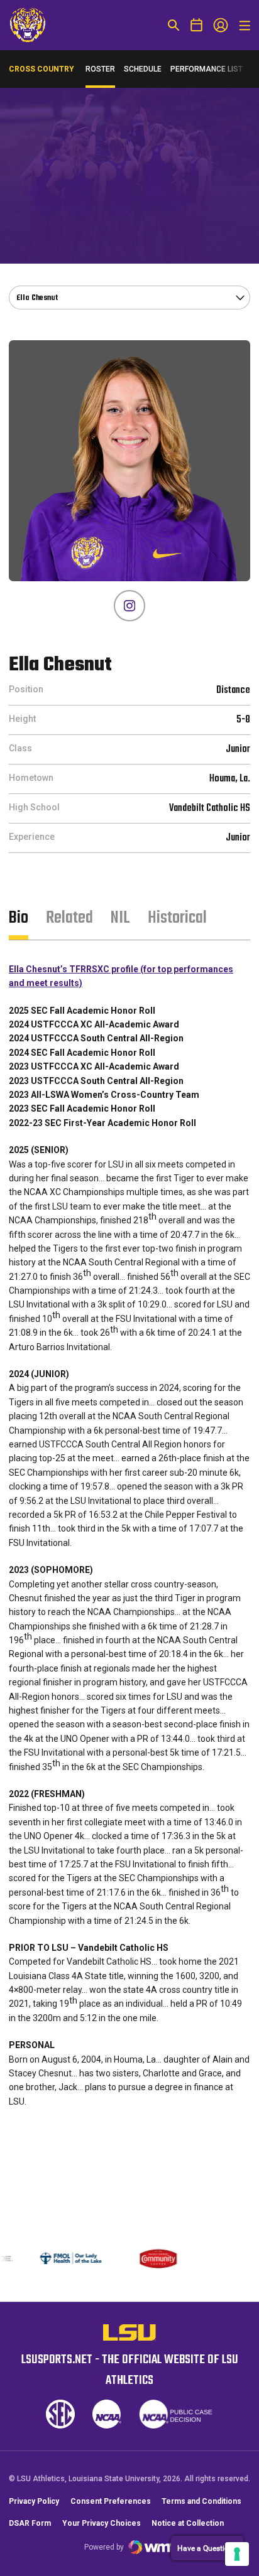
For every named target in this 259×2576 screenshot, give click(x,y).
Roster (100, 69)
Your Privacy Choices (102, 2536)
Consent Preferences (111, 2514)
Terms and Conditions (201, 2514)
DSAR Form (30, 2536)
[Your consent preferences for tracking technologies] (237, 2554)
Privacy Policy (34, 2514)
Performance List (207, 69)
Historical (177, 918)
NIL (120, 918)
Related (69, 918)
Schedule (143, 69)
